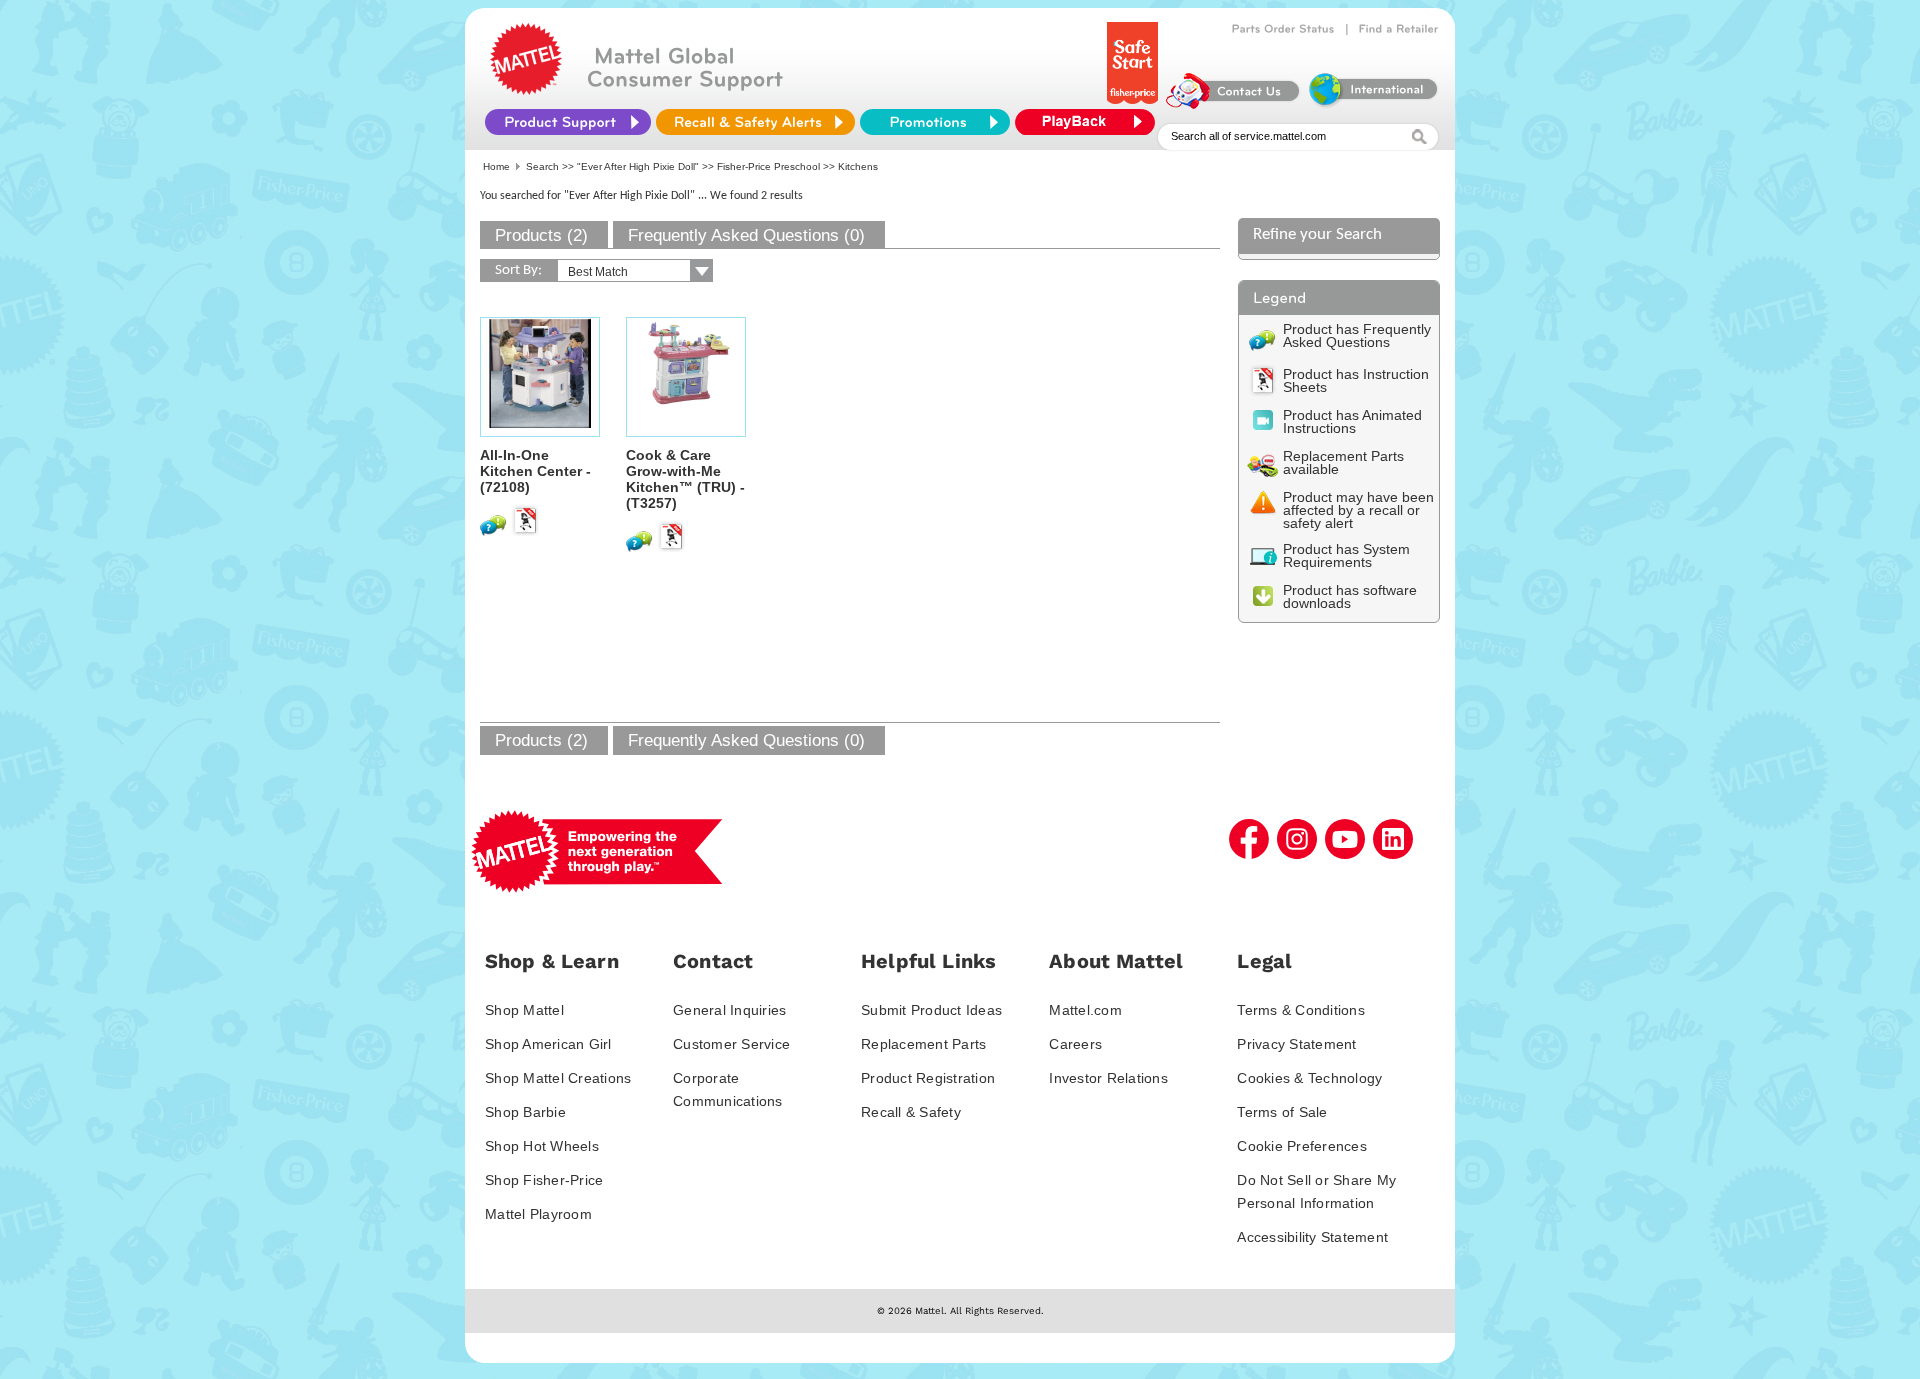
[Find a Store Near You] (1399, 29)
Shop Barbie (525, 1112)
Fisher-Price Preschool (768, 166)
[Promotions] (935, 122)
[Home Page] (526, 90)
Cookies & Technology (1309, 1078)
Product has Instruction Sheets (1356, 380)
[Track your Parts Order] (1283, 29)
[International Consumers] (1372, 104)
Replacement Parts (923, 1044)
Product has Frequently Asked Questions (1357, 335)
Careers (1075, 1044)
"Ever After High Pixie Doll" (638, 166)
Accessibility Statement (1312, 1237)
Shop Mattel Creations (558, 1078)
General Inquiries (729, 1010)
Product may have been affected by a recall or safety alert (1358, 510)
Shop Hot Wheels (542, 1146)
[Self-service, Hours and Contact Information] (1233, 104)
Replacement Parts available (1343, 462)
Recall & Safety (911, 1112)
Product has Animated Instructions (1352, 421)
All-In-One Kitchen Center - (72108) (535, 471)
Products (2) (541, 235)
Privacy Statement (1296, 1044)
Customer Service (731, 1044)
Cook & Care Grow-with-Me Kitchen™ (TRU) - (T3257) (685, 479)
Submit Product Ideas (931, 1010)
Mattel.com (1085, 1010)
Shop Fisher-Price (544, 1180)
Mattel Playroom (538, 1214)
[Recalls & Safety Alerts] (755, 122)
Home (496, 166)
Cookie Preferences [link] (1302, 1146)
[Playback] (1090, 122)
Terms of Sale (1282, 1112)
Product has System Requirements (1346, 555)
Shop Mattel (524, 1010)
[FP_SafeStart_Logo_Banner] (1134, 104)
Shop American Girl (548, 1044)
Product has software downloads (1350, 596)
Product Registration (928, 1078)
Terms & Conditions (1301, 1010)
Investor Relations (1108, 1078)
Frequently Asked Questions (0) (746, 235)
